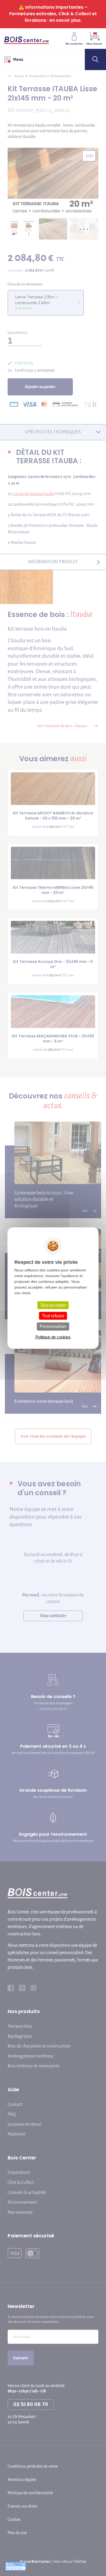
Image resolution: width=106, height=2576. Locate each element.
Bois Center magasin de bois (26, 38)
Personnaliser (53, 1326)
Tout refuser (53, 1316)
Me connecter (74, 44)
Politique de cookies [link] (53, 1337)
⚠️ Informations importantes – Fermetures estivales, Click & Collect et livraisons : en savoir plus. (53, 14)
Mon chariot (94, 44)
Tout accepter (53, 1305)
